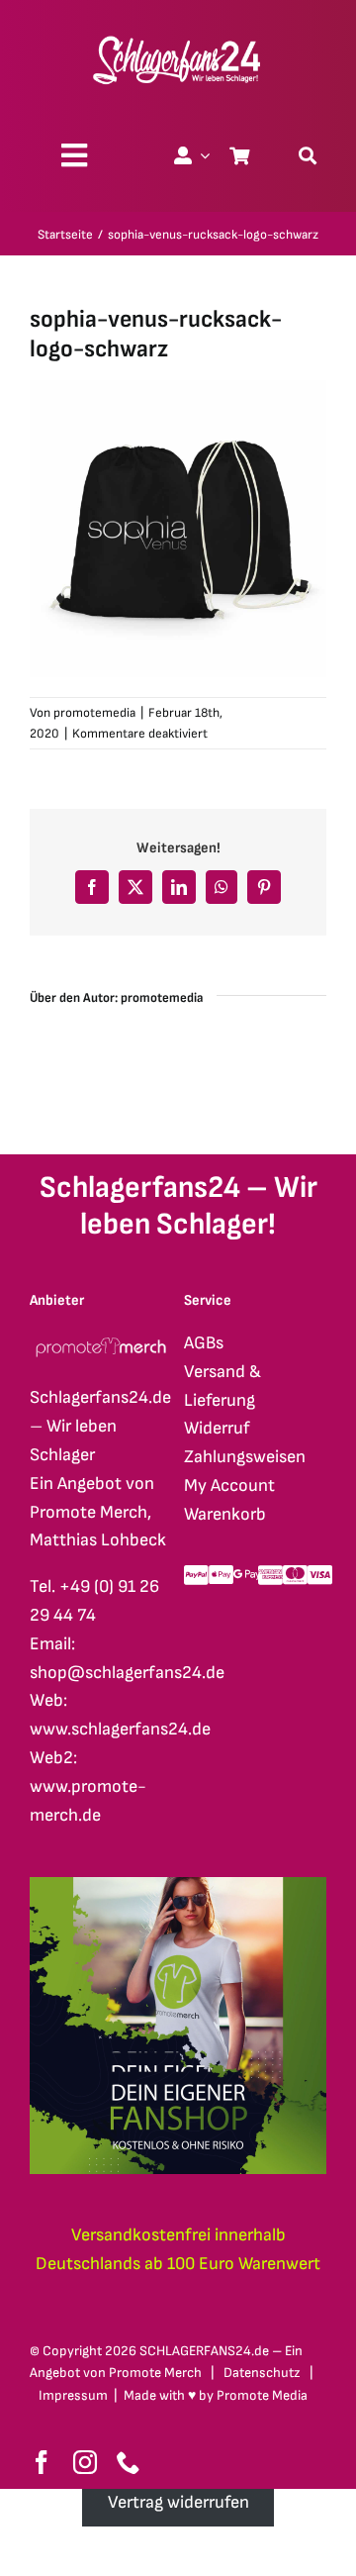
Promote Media (262, 2395)
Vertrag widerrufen (178, 2502)
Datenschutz (262, 2373)
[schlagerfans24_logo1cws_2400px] (178, 33)
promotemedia (94, 713)
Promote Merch (155, 2373)
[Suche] (308, 155)
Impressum (73, 2395)
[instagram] (85, 2462)
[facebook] (42, 2462)
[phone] (129, 2462)
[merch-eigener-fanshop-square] (178, 1885)
